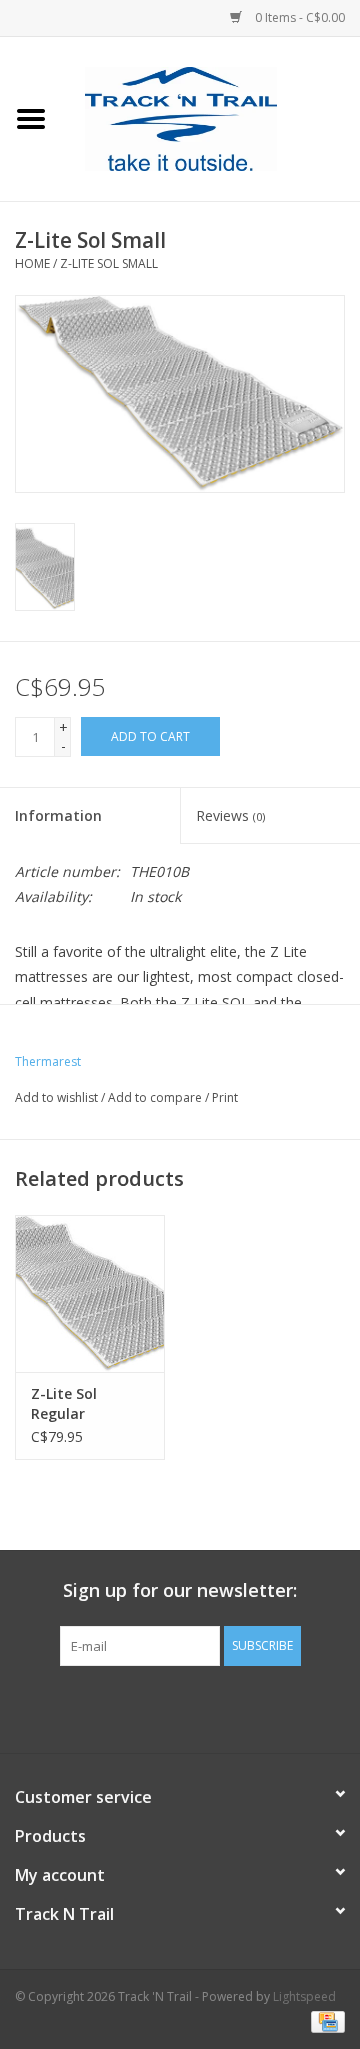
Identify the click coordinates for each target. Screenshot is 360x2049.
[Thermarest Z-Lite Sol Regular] (90, 1293)
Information (58, 815)
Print (225, 1097)
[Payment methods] (324, 2021)
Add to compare (156, 1097)
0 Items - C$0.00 (298, 17)
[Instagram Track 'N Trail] (216, 1707)
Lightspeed (304, 1996)
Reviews (230, 815)
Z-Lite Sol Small (109, 263)
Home (32, 263)
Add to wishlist (56, 1097)
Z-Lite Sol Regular (64, 1403)
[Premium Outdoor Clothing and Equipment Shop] (211, 117)
